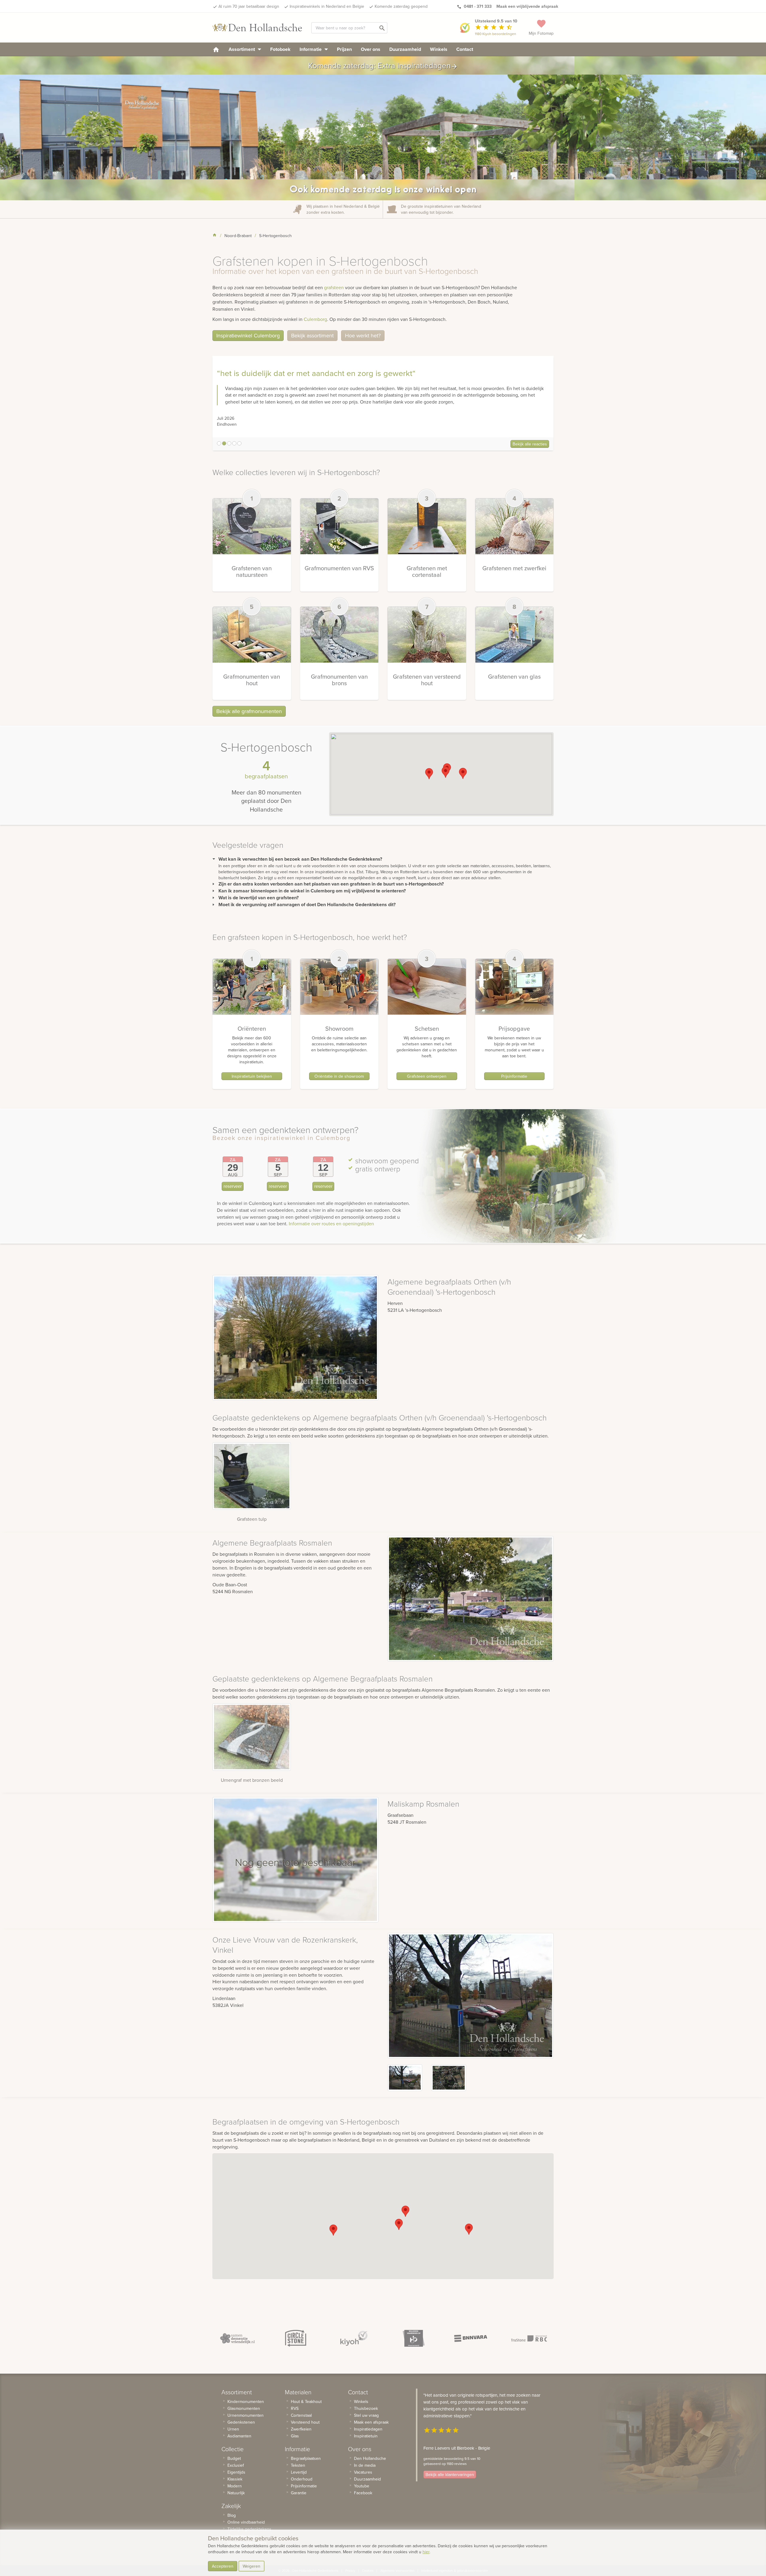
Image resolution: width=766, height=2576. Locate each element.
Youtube (362, 2486)
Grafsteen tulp (252, 1519)
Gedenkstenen (241, 2422)
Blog (232, 2515)
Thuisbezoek (366, 2408)
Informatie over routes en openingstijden (331, 1223)
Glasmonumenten (244, 2408)
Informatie (311, 49)
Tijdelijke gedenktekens (249, 2529)
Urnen (233, 2429)
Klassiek (235, 2479)
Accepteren (223, 2566)
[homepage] (216, 49)
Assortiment (242, 49)
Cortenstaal (301, 2415)
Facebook (363, 2493)
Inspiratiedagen (368, 2429)
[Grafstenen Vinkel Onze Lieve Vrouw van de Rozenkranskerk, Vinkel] (405, 2078)
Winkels (439, 49)
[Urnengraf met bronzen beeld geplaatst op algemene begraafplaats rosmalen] (252, 1737)
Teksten (298, 2465)
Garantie (299, 2493)
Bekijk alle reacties (530, 444)
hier (426, 2552)
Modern (235, 2486)
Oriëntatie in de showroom (339, 1076)
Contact (465, 49)
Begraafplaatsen (306, 2458)
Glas (295, 2436)
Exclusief (236, 2465)
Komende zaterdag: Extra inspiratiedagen (383, 65)
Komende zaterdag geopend (401, 6)
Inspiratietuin (366, 2436)
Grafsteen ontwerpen (427, 1076)
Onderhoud (302, 2479)
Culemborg (315, 319)
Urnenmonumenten (246, 2415)
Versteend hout (305, 2422)
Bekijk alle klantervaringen (450, 2475)
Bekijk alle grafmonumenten (249, 711)
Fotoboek (280, 49)
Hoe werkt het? (363, 335)
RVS (295, 2408)
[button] (429, 774)
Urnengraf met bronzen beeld (252, 1780)
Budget (234, 2458)
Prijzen (344, 49)
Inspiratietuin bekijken (252, 1076)
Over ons (371, 49)
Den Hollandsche (370, 2458)
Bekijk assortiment (312, 335)
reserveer (233, 1186)
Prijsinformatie (514, 1076)
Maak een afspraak (371, 2422)
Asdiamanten (239, 2436)
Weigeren (251, 2566)
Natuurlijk (236, 2493)
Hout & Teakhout (306, 2401)
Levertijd (299, 2472)
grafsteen (334, 287)
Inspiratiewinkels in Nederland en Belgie (327, 6)
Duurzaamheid (405, 49)
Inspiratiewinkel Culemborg (248, 335)
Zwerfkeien (301, 2429)
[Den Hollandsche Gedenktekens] (257, 28)
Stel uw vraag (366, 2415)
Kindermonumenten (246, 2401)
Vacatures (363, 2472)
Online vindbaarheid (246, 2522)
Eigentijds (236, 2472)
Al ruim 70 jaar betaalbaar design (249, 6)
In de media (365, 2465)
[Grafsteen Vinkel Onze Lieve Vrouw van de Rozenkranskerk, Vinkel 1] (449, 2078)
